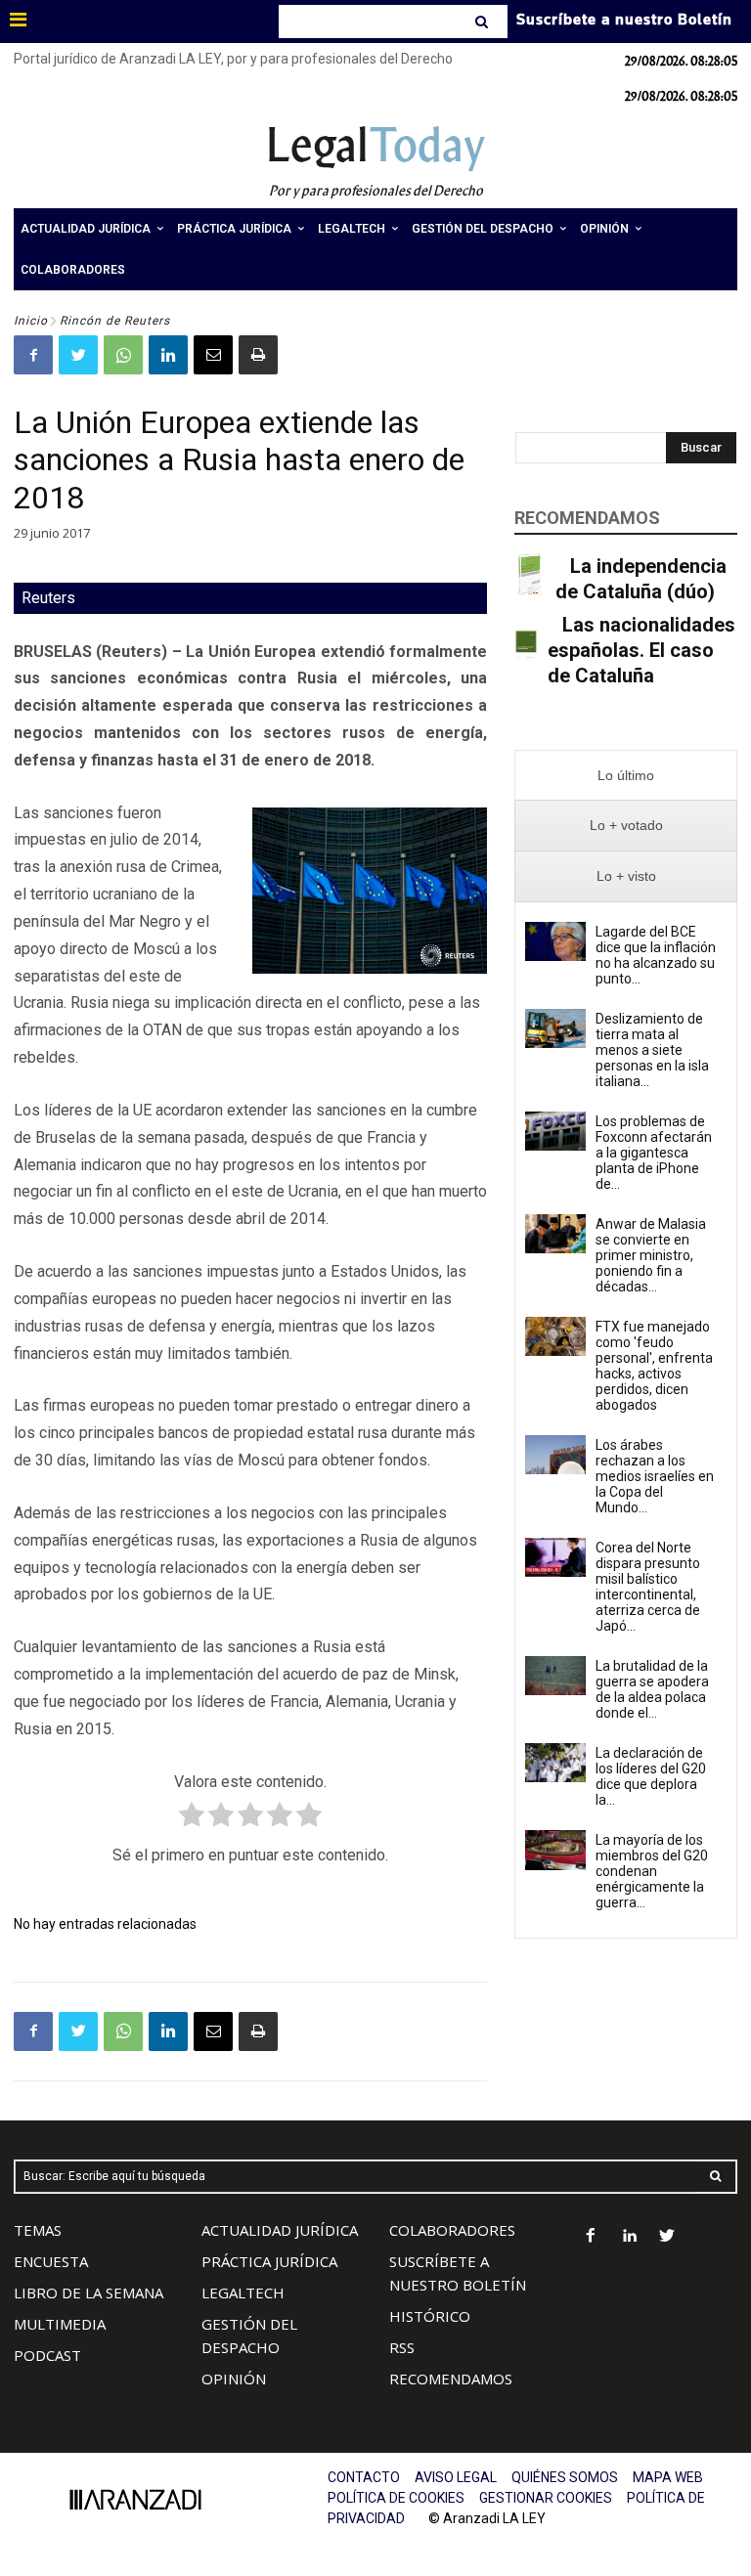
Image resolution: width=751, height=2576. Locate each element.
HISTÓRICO (430, 2316)
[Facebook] (33, 355)
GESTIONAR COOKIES (546, 2498)
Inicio (31, 321)
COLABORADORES (452, 2230)
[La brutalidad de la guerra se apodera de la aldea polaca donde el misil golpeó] (555, 1676)
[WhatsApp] (123, 355)
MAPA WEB (668, 2477)
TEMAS (38, 2230)
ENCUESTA (51, 2261)
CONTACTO (364, 2477)
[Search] (484, 22)
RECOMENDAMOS (451, 2379)
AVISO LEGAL (456, 2477)
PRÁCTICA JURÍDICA (269, 2261)
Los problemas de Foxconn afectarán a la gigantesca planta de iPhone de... (654, 1153)
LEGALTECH (243, 2292)
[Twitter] (78, 355)
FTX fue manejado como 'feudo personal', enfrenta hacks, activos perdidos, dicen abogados (654, 1366)
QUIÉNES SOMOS (565, 2477)
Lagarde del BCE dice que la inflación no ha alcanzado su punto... (656, 955)
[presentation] (626, 776)
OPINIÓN (234, 2379)
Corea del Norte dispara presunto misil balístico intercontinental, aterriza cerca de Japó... (648, 1587)
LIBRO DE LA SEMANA (88, 2292)
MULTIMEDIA (60, 2324)
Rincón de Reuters (115, 321)
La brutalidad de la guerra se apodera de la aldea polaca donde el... (652, 1689)
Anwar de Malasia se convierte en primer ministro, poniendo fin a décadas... (651, 1255)
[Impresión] (258, 355)
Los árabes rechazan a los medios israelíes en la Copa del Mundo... (655, 1476)
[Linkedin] (168, 355)
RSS (402, 2347)
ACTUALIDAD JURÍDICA (280, 2230)
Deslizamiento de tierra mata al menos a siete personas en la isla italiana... (652, 1050)
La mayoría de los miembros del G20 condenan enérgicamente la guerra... (652, 1871)
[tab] (626, 776)
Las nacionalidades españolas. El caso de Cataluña (641, 650)
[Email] (213, 355)
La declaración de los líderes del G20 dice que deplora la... (651, 1776)
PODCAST (47, 2355)
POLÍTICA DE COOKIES (396, 2498)
